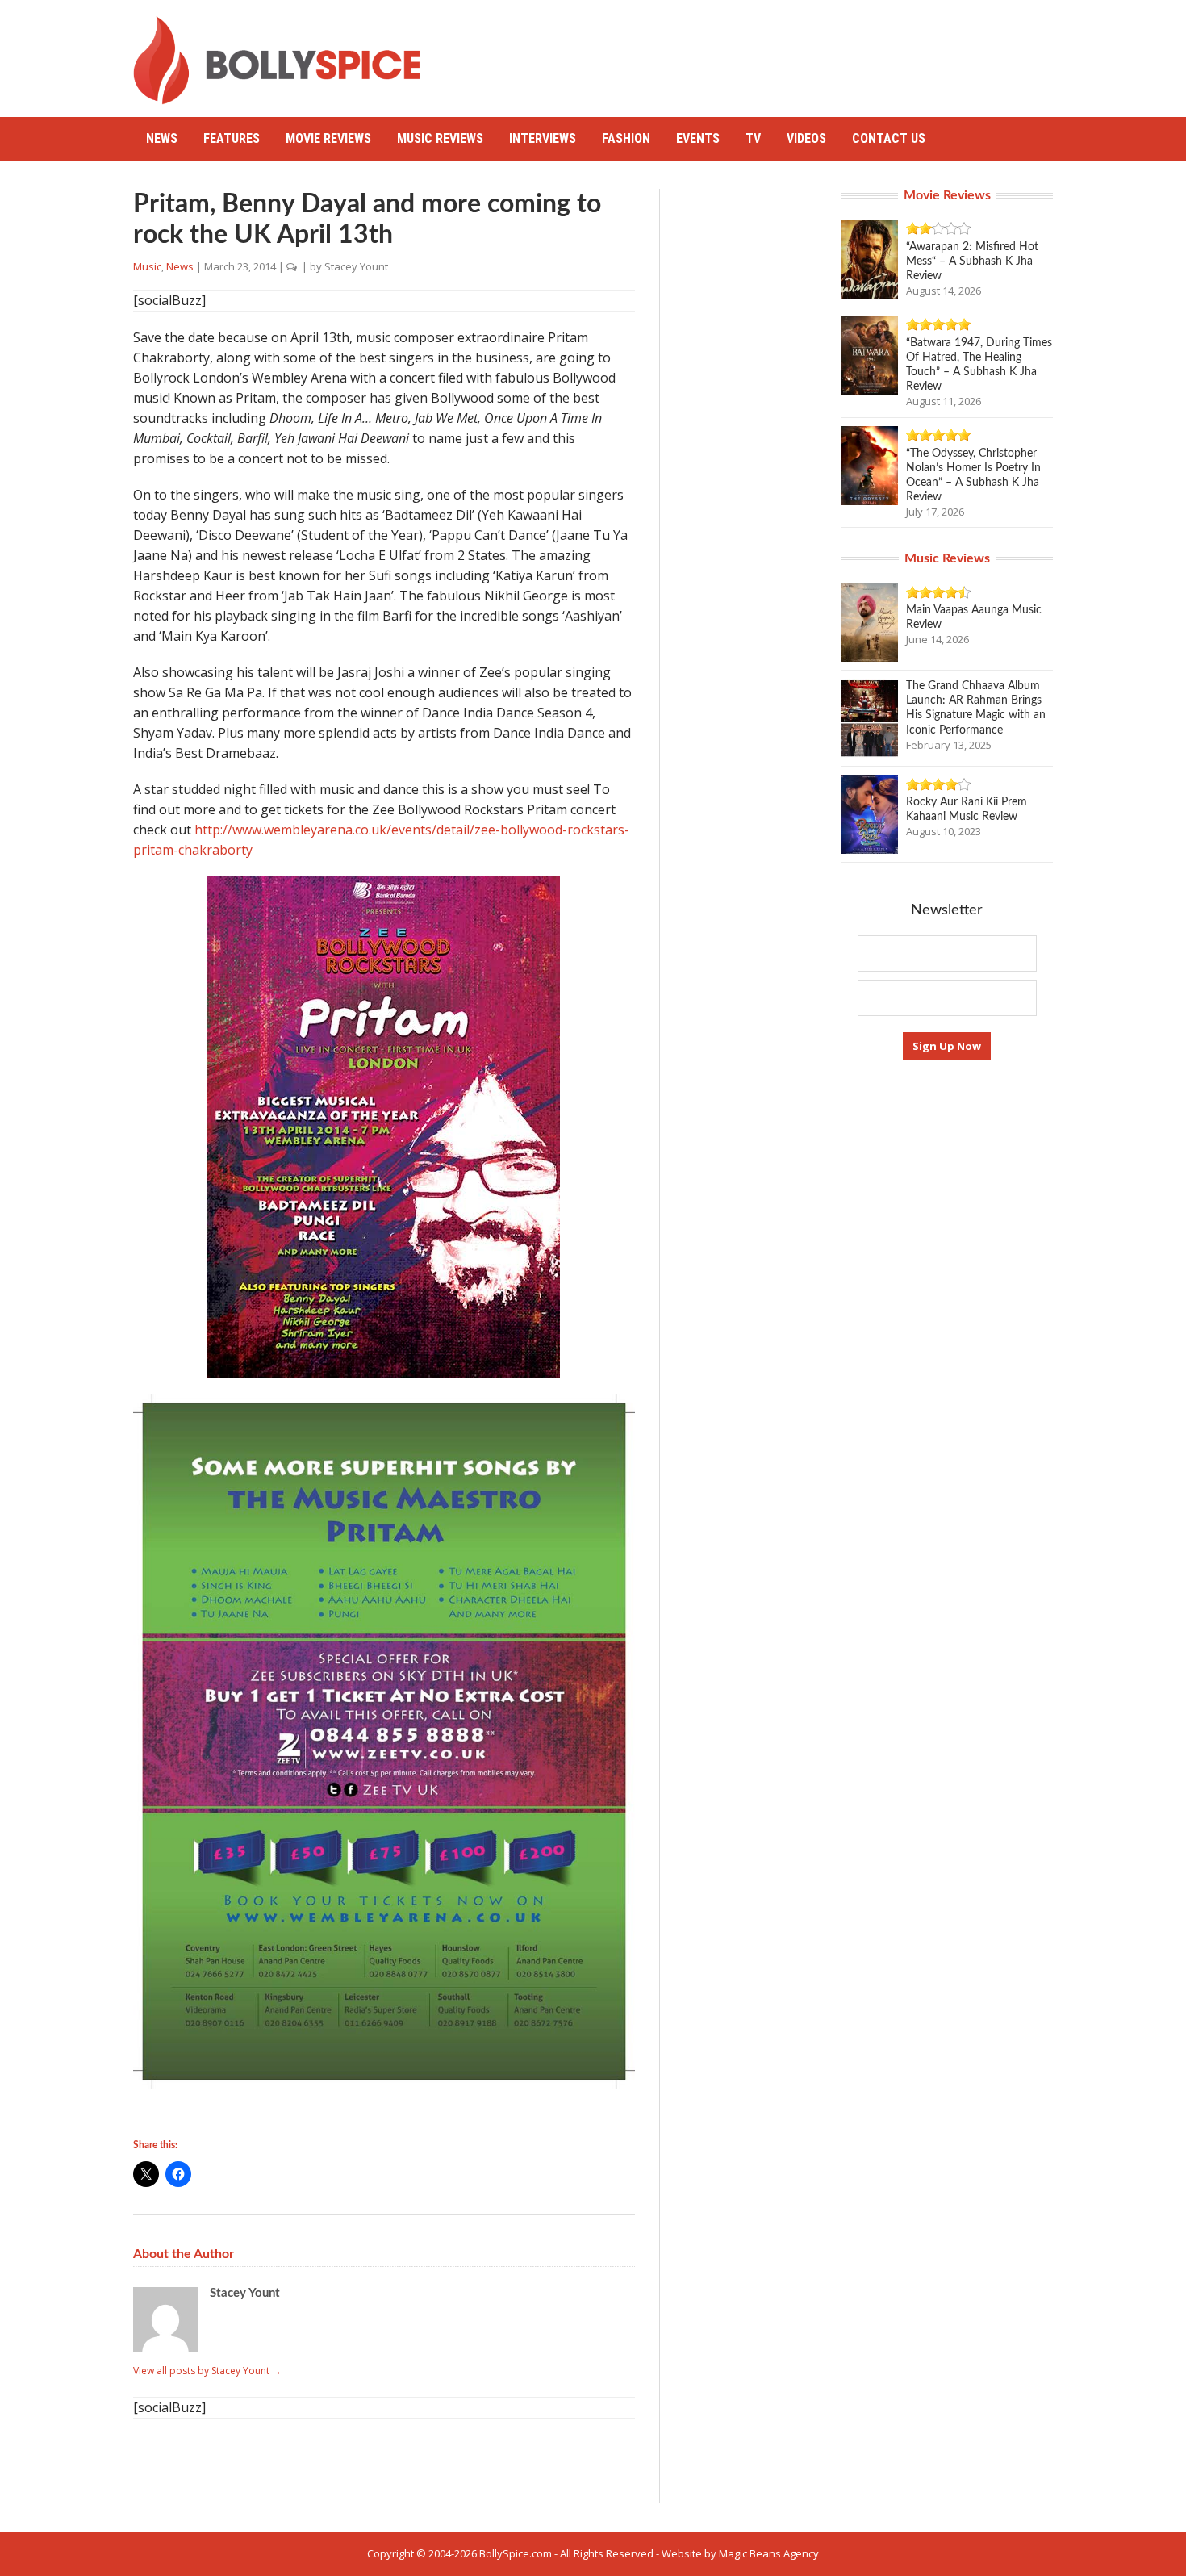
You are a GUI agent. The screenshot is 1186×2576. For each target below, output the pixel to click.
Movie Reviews (328, 138)
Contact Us (889, 138)
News (162, 138)
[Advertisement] (759, 52)
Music (147, 266)
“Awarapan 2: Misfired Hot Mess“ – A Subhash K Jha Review (972, 261)
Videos (806, 138)
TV (753, 138)
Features (232, 138)
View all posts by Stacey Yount (207, 2371)
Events (698, 138)
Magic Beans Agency (769, 2553)
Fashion (626, 138)
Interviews (543, 138)
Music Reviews (440, 138)
